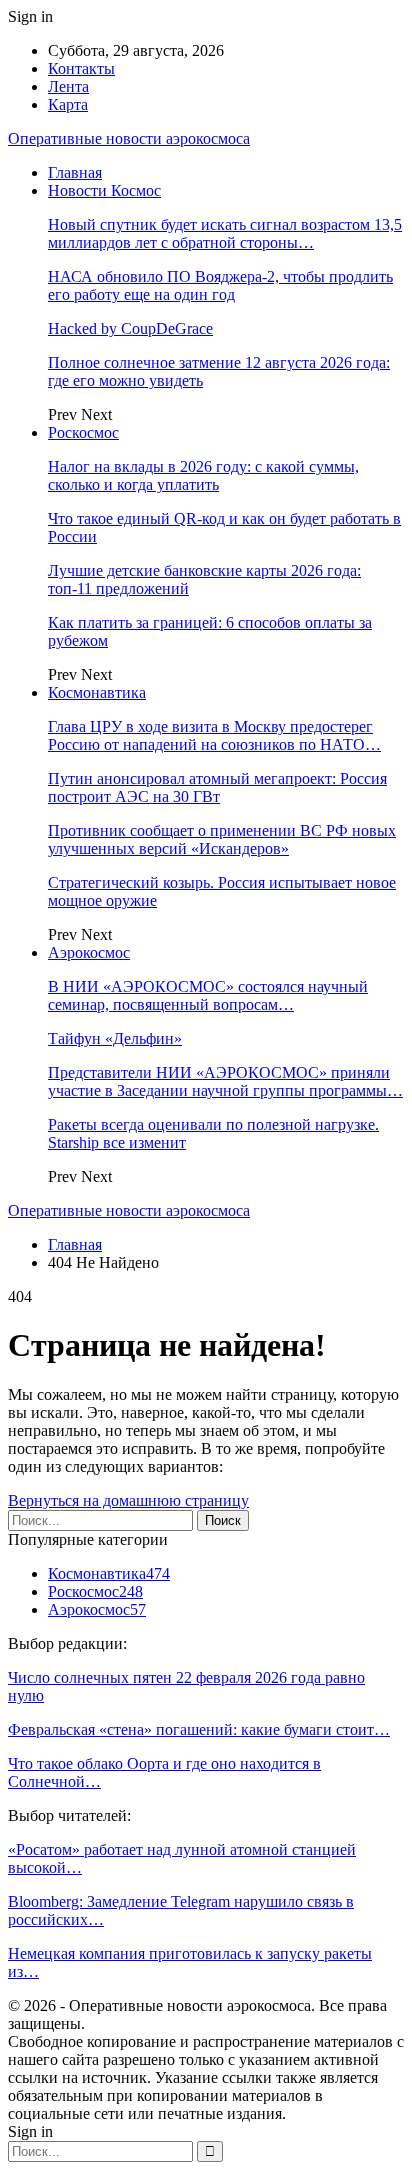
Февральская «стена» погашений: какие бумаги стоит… (199, 1729)
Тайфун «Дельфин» (115, 1038)
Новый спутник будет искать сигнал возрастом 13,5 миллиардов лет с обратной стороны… (225, 233)
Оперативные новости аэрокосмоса (129, 138)
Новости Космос (104, 190)
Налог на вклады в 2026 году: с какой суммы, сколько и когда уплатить (203, 475)
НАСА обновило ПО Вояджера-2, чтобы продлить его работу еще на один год (220, 285)
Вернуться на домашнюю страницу (128, 1500)
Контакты (81, 68)
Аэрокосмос (89, 952)
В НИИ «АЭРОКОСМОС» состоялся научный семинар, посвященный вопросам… (208, 995)
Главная (75, 172)
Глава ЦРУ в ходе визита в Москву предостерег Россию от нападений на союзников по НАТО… (214, 735)
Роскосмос (83, 432)
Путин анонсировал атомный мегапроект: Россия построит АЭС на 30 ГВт (217, 787)
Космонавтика (97, 692)
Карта (68, 104)
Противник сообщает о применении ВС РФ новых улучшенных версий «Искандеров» (222, 839)
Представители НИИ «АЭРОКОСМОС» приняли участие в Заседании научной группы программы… (225, 1081)
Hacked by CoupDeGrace (130, 328)
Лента (68, 86)
